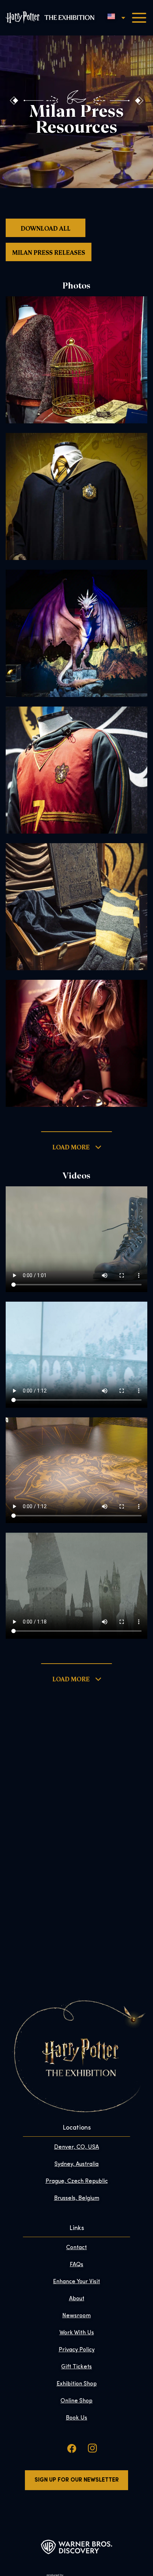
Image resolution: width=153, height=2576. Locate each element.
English (111, 16)
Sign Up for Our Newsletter (77, 2480)
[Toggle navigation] (139, 18)
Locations (77, 2128)
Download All (46, 228)
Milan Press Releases (49, 252)
